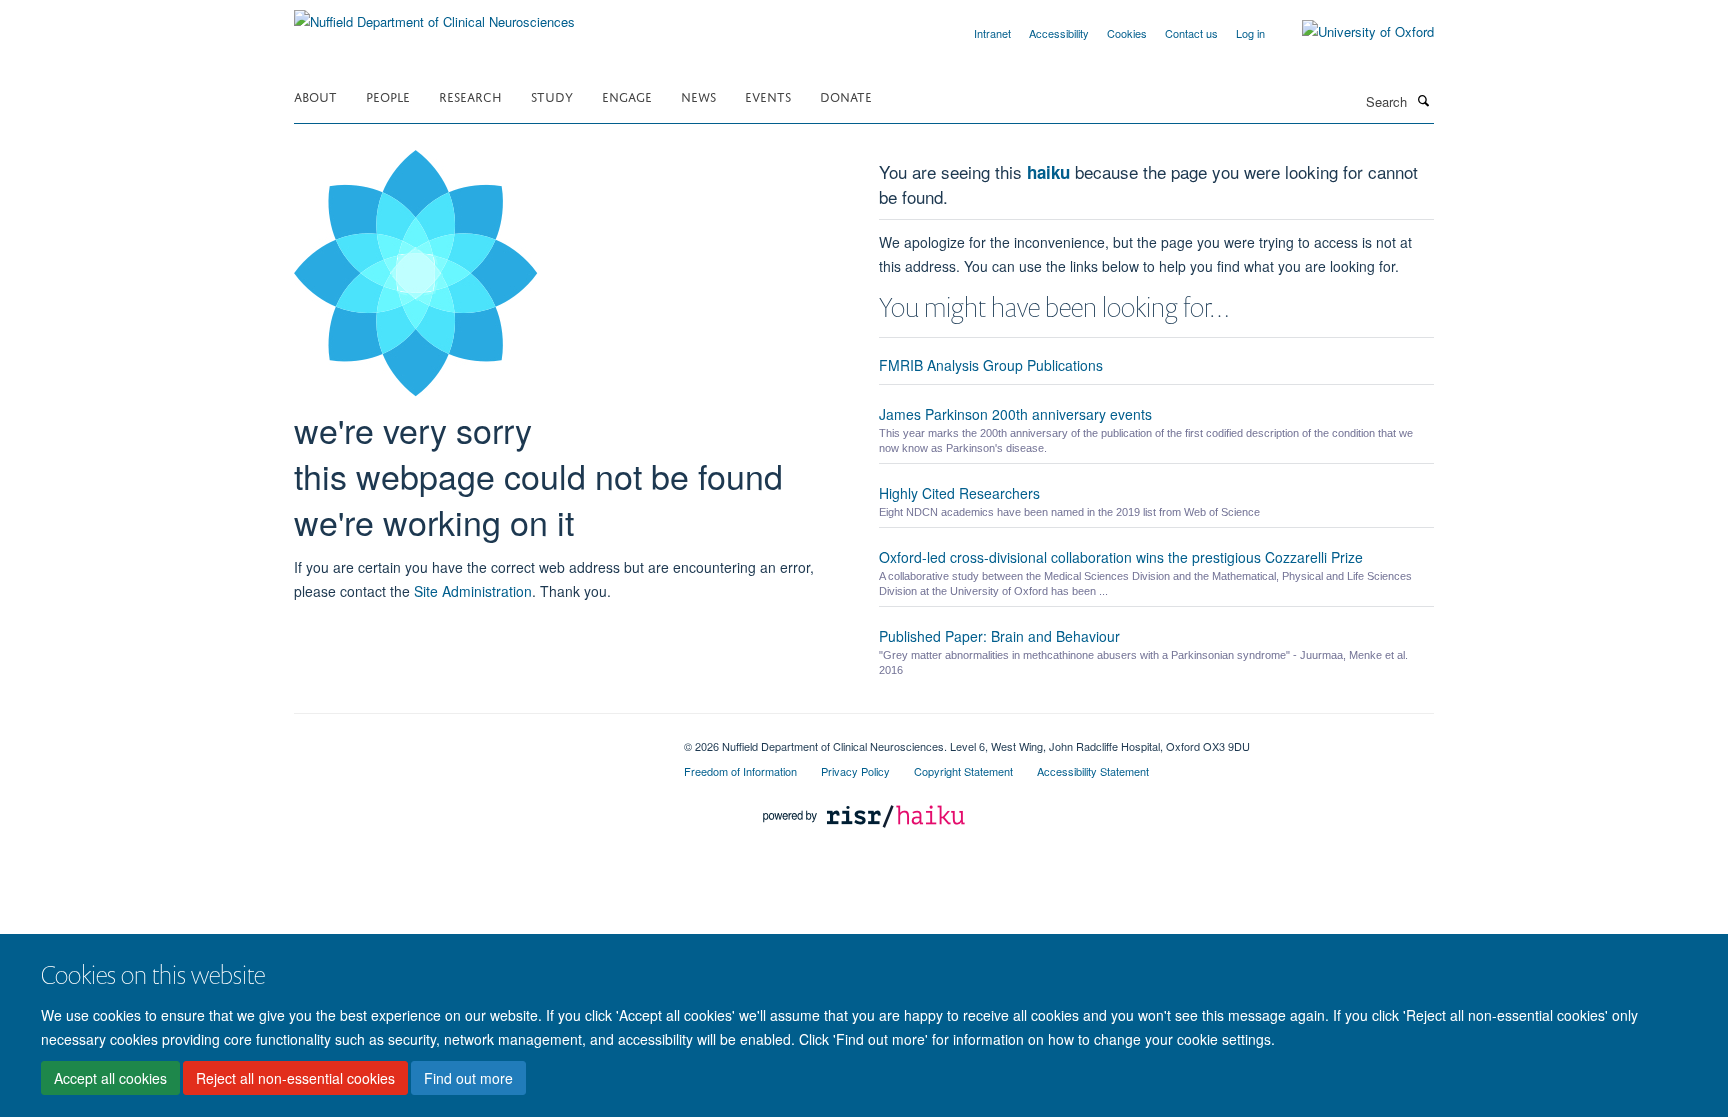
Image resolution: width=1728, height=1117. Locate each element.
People (388, 95)
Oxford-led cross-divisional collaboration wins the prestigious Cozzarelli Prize (1121, 557)
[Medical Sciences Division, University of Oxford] (474, 739)
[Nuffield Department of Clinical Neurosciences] (434, 14)
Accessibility (1059, 33)
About (315, 95)
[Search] (1423, 100)
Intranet (992, 33)
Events (768, 95)
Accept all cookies (110, 1078)
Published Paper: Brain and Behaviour (999, 636)
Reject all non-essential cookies (295, 1078)
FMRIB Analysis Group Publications (991, 365)
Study (552, 95)
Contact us (1191, 33)
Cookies (1127, 33)
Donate (846, 95)
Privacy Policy (855, 771)
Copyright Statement (963, 771)
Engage (627, 95)
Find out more (468, 1078)
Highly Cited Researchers (959, 493)
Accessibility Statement (1093, 771)
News (698, 95)
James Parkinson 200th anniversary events (1015, 414)
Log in (1250, 33)
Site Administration (473, 591)
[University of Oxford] (1353, 32)
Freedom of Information (740, 771)
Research (470, 95)
